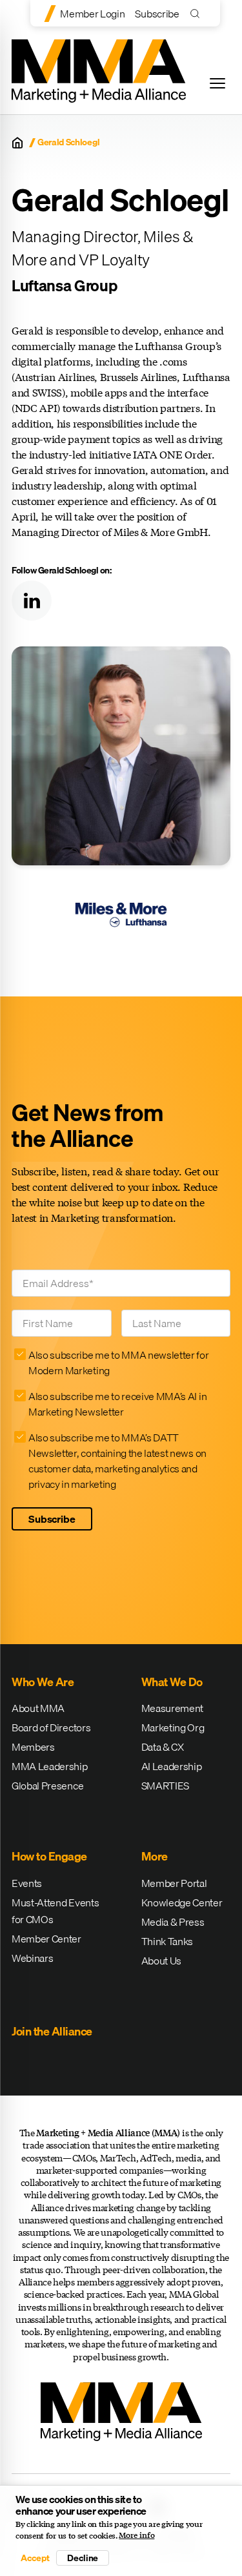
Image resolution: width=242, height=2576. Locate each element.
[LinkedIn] (32, 601)
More (155, 1856)
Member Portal (174, 1883)
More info (136, 2535)
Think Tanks (167, 1941)
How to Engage (49, 1856)
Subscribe (157, 14)
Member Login (92, 14)
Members (33, 1747)
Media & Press (173, 1922)
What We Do (172, 1682)
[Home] (17, 143)
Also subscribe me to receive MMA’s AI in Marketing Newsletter (117, 1404)
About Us (161, 1961)
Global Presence (47, 1786)
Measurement (172, 1708)
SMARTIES (165, 1786)
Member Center (46, 1939)
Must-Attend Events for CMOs (55, 1911)
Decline (83, 2558)
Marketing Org (173, 1727)
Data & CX (163, 1747)
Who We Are (43, 1682)
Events (27, 1883)
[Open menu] (217, 83)
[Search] (198, 13)
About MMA (38, 1708)
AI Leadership (172, 1766)
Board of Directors (51, 1727)
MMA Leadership (50, 1766)
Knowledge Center (182, 1902)
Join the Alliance (52, 2031)
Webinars (32, 1958)
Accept (35, 2558)
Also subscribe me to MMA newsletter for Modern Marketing (119, 1363)
